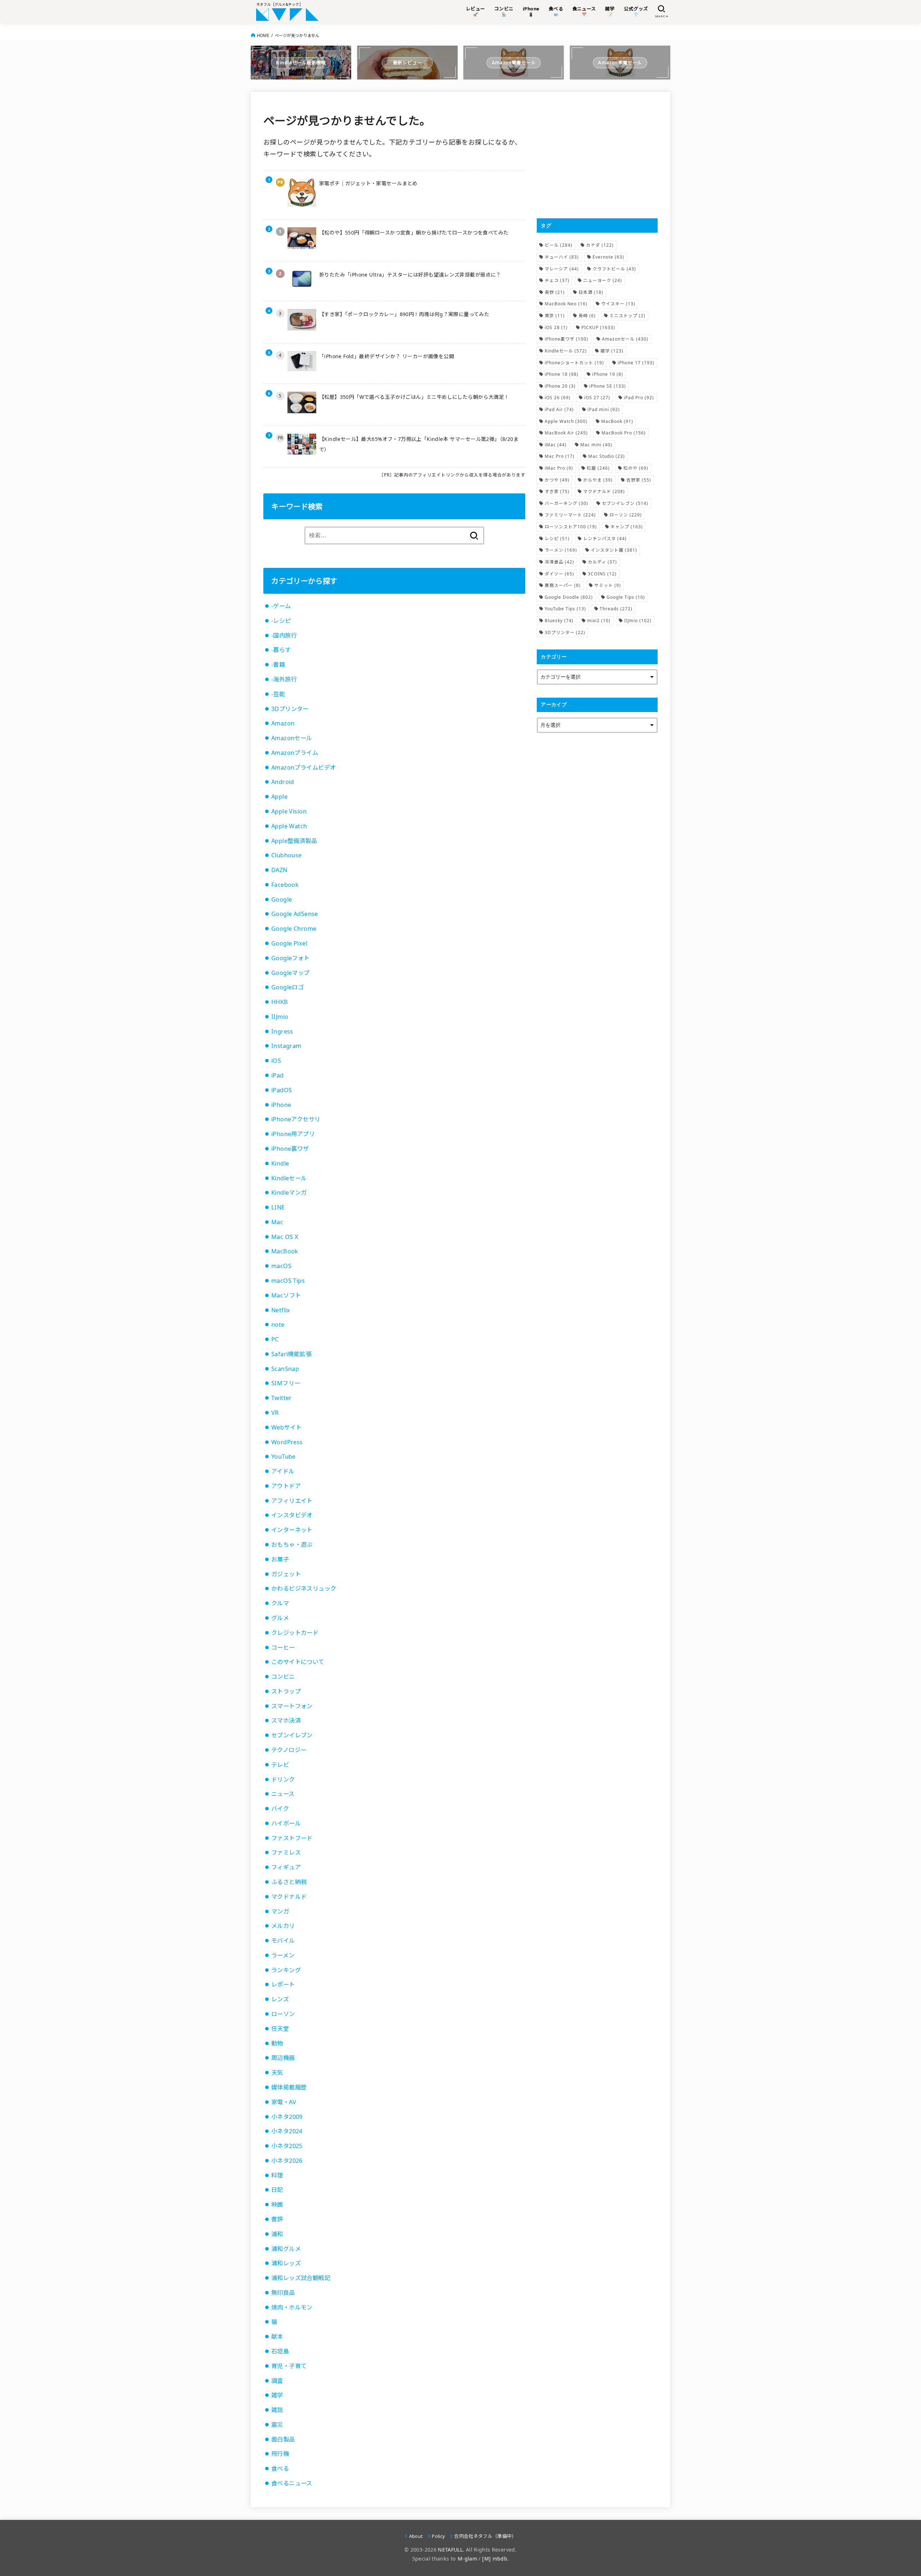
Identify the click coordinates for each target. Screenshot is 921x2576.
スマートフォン (292, 1706)
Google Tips (626, 597)
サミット (608, 585)
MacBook (285, 1251)
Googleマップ (291, 973)
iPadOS (282, 1090)
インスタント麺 (614, 550)
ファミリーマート (570, 515)
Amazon (283, 723)
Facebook (285, 885)
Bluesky (559, 621)
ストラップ (286, 1691)
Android (283, 782)
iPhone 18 (562, 374)
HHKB (280, 1002)
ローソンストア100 (571, 527)
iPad (278, 1075)
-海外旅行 (284, 679)
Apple (279, 797)
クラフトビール (614, 269)
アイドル (283, 1471)
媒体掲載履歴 (289, 2087)
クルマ (280, 1603)
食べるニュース (292, 2483)
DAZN (279, 870)
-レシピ (281, 621)
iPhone (281, 1105)
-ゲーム (281, 606)
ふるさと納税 (289, 1882)
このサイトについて (298, 1662)
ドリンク (283, 1779)
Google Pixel (289, 943)
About (416, 2536)
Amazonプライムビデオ (303, 767)
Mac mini (596, 445)
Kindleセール (289, 1178)
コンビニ (283, 1677)
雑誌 (277, 2410)
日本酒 (591, 292)
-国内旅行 (284, 635)
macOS (281, 1266)
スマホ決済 (286, 1720)
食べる (280, 2468)
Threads (616, 609)
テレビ (280, 1765)
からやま (598, 480)
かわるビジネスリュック (304, 1588)
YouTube (283, 1456)
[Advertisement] (597, 155)
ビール (559, 245)
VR (275, 1413)
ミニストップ (627, 316)
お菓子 (280, 1559)
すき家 (557, 491)
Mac (277, 1222)
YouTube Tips (565, 609)
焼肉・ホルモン (292, 2307)
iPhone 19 (608, 374)
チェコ (557, 280)
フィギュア (286, 1867)
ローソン (283, 2014)
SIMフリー (286, 1383)
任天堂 (280, 2029)
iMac (556, 445)
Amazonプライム (295, 753)
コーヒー (283, 1647)
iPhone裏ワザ (290, 1149)
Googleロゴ (287, 987)
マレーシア (562, 269)
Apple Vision (289, 811)
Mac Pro (560, 456)
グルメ (280, 1618)
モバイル (283, 1941)
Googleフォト (291, 958)
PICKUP (598, 327)
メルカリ (283, 1926)
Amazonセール (292, 738)
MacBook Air (566, 433)
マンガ (280, 1911)
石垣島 (280, 2351)
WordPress (287, 1442)
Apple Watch (289, 826)
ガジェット (286, 1574)
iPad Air (559, 409)
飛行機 (280, 2454)
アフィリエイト (292, 1501)
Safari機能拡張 (291, 1354)
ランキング (286, 1970)
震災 (277, 2425)
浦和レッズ (286, 2263)
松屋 (598, 468)
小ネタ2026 (287, 2161)
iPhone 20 (560, 386)
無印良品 (283, 2293)
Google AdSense (295, 914)
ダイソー (559, 574)
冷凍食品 (559, 562)
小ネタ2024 (287, 2131)
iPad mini (604, 409)
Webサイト (286, 1427)
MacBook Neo (566, 304)
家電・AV (284, 2102)
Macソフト (286, 1295)
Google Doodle (569, 597)
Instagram (286, 1046)
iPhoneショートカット (574, 363)
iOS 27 (597, 398)
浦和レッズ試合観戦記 (301, 2278)
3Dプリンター (290, 709)
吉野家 (639, 480)
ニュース (283, 1794)
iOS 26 (558, 398)
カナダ (600, 245)
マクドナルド (289, 1897)
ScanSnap (285, 1369)
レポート (283, 1984)
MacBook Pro (624, 433)
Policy (438, 2536)
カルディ (602, 562)
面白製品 (283, 2439)
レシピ (557, 539)
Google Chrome (294, 929)
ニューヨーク (603, 280)
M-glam (467, 2559)
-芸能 (278, 694)
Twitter (282, 1398)
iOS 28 (556, 327)
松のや (636, 468)
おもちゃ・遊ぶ (292, 1545)
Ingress (282, 1031)
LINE (278, 1207)
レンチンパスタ (605, 539)
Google (282, 899)
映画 (277, 2205)
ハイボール (286, 1823)
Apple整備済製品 (294, 841)
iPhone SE (608, 386)
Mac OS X (285, 1237)
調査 (277, 2381)
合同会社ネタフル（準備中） (485, 2536)
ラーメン (283, 1955)
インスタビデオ (292, 1515)
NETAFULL (450, 2550)
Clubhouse (287, 855)
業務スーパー (563, 585)
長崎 (587, 316)
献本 (277, 2336)
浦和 (277, 2234)
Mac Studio (607, 456)
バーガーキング (566, 503)
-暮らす (281, 650)
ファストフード (292, 1838)
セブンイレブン (292, 1735)
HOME (263, 35)
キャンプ (627, 527)
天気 (277, 2073)
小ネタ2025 (287, 2146)
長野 (555, 292)
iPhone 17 (636, 363)
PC (275, 1339)
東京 (555, 316)
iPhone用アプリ (293, 1134)
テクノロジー (289, 1750)
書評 (277, 2219)
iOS (276, 1061)
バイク (280, 1809)
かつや (557, 480)
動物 (277, 2043)
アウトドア (286, 1486)
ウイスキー (618, 304)
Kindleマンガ (289, 1193)
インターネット (292, 1530)
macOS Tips (288, 1281)
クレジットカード (295, 1633)
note (278, 1325)
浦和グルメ (286, 2249)
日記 (277, 2190)
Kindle (280, 1163)
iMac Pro (559, 468)
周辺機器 (283, 2058)
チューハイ (562, 257)
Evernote (608, 257)
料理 (277, 2175)
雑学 (277, 2395)
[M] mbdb (495, 2559)
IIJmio (280, 1017)
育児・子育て (289, 2366)
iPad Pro (639, 398)
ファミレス (286, 1852)
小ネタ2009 (287, 2117)
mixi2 (599, 621)
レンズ (280, 1999)
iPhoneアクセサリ (296, 1119)
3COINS (602, 574)
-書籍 (278, 665)
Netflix (281, 1310)
